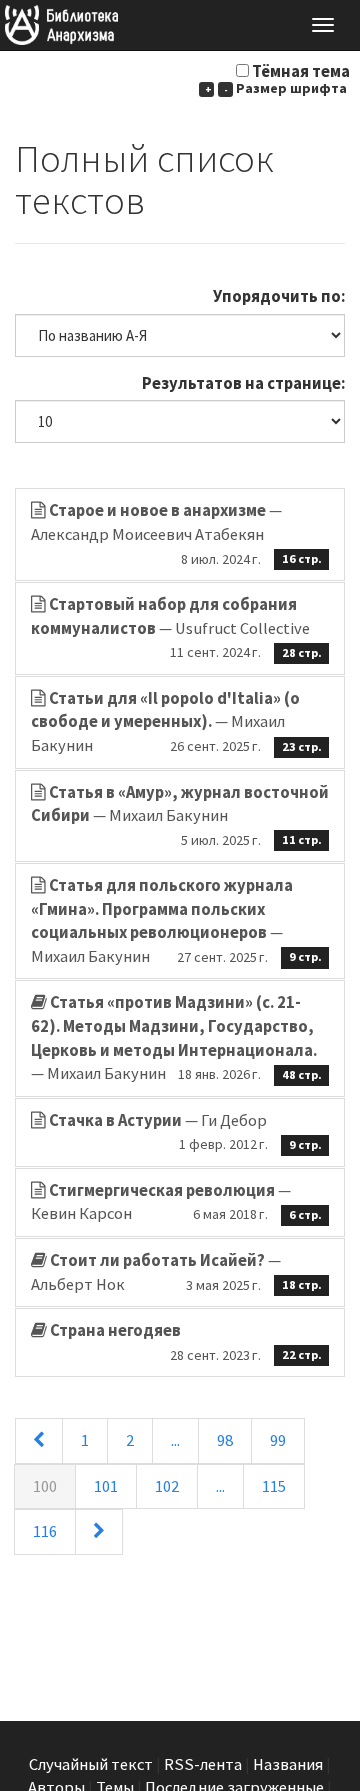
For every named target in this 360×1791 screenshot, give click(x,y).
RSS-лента (203, 1764)
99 (278, 1440)
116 (45, 1531)
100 (45, 1486)
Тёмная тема (301, 71)
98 (225, 1440)
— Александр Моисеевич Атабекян (176, 533)
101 (106, 1486)
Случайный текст (91, 1764)
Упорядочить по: (279, 296)
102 (167, 1486)
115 (274, 1486)
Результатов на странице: (243, 383)
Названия (288, 1764)
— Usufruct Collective (176, 627)
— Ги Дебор (185, 1132)
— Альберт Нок (176, 1272)
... (175, 1440)
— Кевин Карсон (176, 1202)
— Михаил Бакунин (176, 722)
